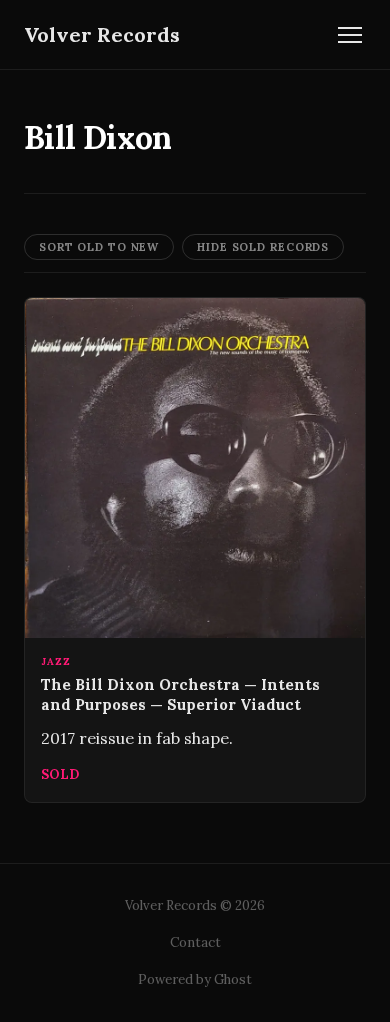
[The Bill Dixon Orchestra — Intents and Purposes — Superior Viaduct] (195, 550)
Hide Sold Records (263, 247)
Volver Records (102, 34)
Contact (195, 942)
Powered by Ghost (195, 979)
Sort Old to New (99, 247)
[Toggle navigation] (350, 35)
